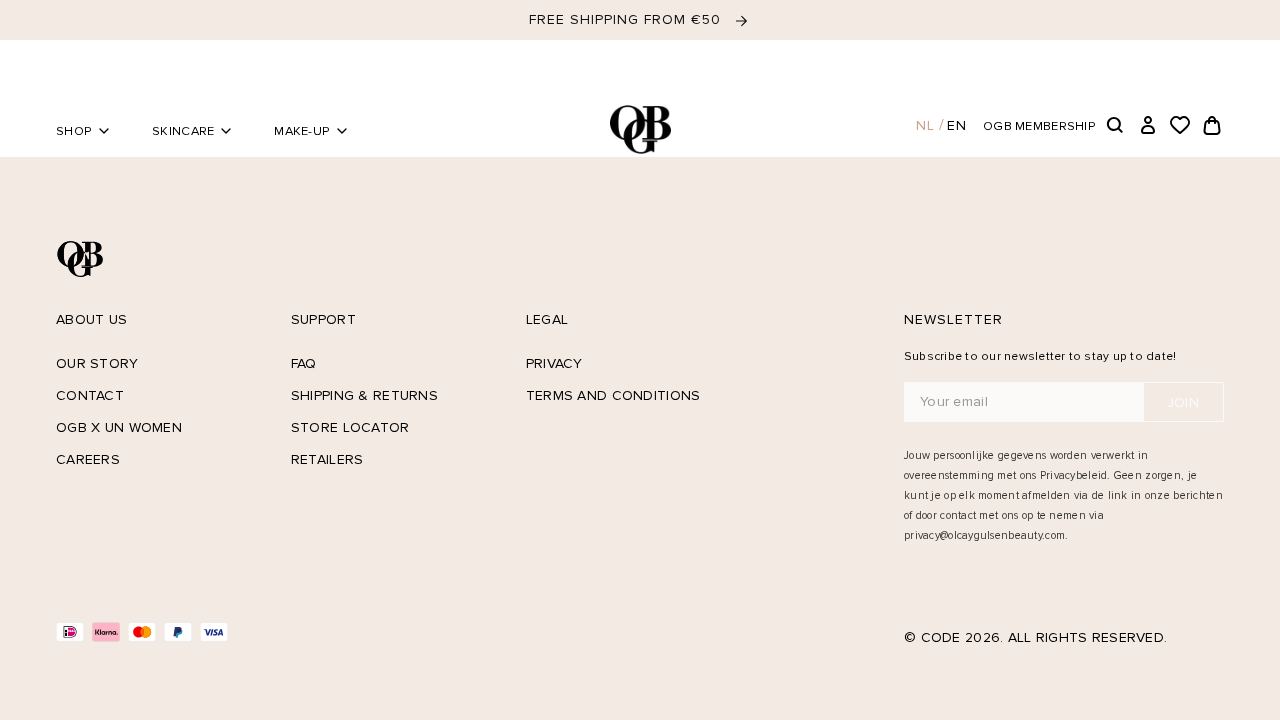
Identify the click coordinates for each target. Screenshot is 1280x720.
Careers (88, 459)
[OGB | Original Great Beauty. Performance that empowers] (640, 129)
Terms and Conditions (613, 395)
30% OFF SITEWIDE (627, 19)
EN (957, 125)
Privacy (554, 363)
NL (925, 125)
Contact (90, 395)
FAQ (304, 363)
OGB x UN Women (119, 427)
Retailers (327, 459)
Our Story (97, 363)
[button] (1116, 126)
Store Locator (350, 427)
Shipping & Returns (364, 395)
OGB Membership (1039, 126)
